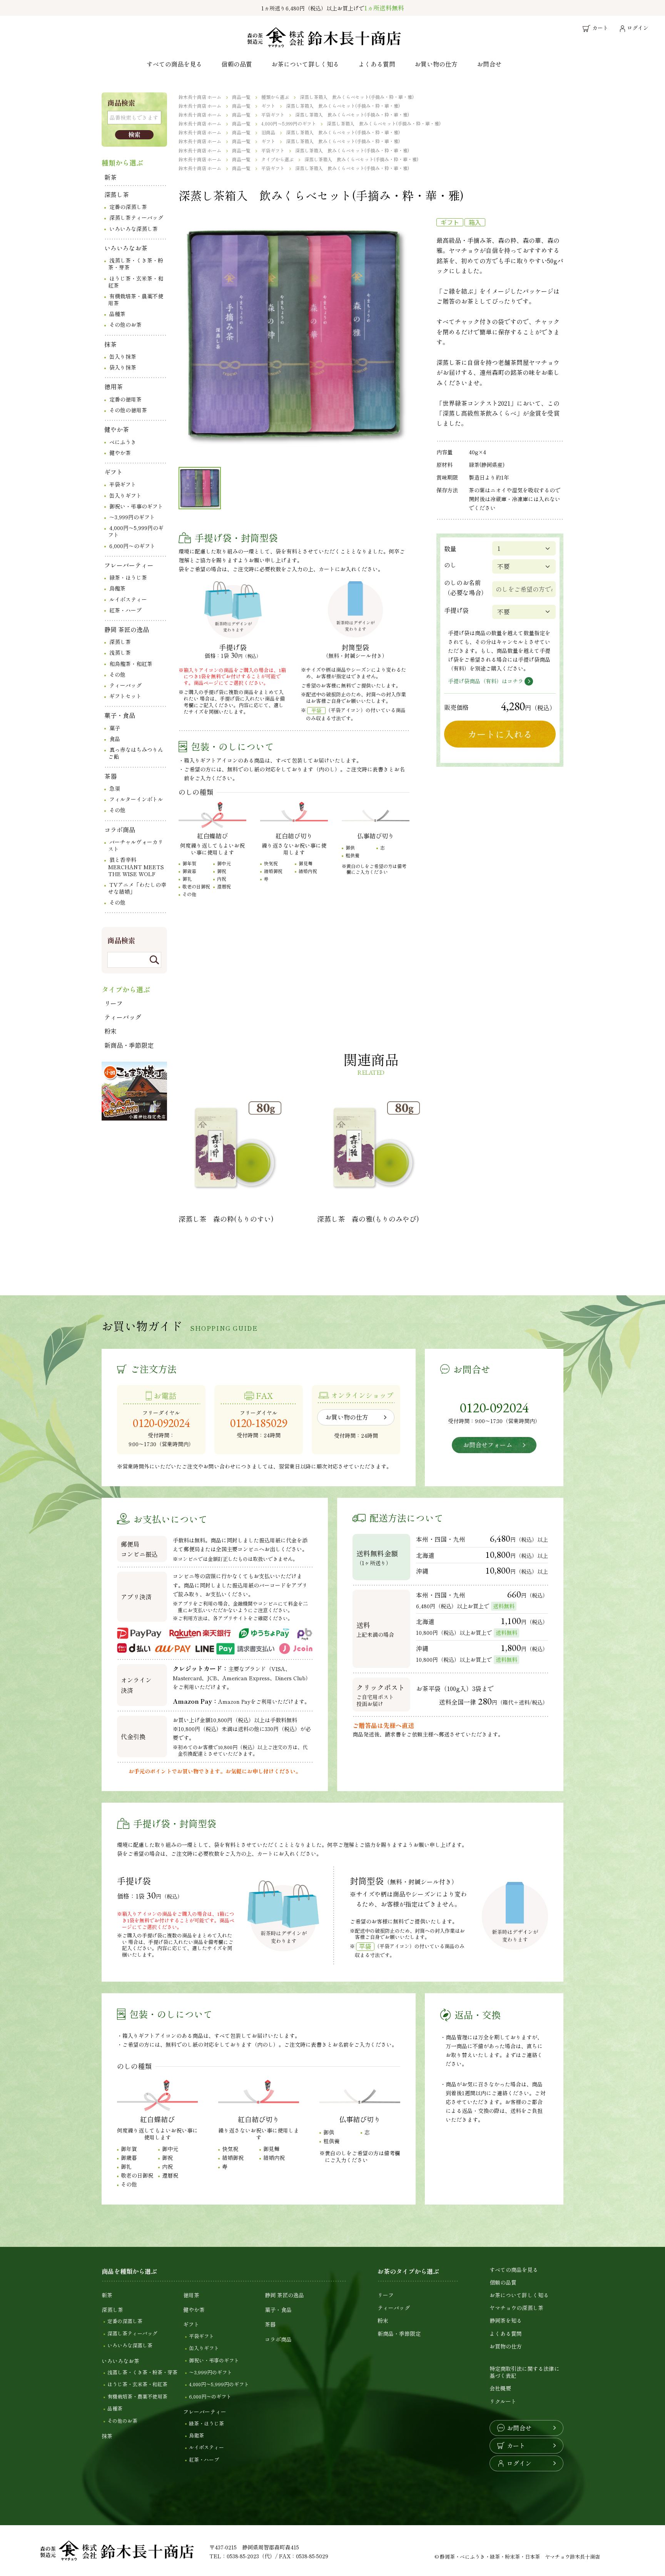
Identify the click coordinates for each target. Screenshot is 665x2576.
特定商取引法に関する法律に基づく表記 (525, 2372)
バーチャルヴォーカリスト (136, 845)
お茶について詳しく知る (305, 64)
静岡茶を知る (506, 2320)
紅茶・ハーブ (125, 610)
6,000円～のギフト (132, 546)
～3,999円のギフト (132, 517)
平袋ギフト (123, 484)
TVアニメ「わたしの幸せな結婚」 (137, 888)
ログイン (519, 2463)
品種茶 (117, 314)
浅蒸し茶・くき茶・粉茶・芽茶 (136, 264)
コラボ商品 (120, 830)
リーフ (114, 1003)
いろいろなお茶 (126, 248)
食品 (115, 739)
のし (450, 565)
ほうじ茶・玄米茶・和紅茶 (136, 282)
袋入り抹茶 (123, 367)
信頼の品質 (237, 64)
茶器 (110, 776)
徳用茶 (114, 386)
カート (516, 2446)
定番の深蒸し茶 (128, 207)
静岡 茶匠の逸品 (127, 629)
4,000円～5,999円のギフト (136, 531)
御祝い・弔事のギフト (136, 506)
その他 (117, 674)
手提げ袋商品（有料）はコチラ (486, 681)
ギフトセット (125, 696)
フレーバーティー (129, 565)
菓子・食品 (120, 715)
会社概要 (500, 2388)
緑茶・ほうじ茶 (128, 577)
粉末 (110, 1031)
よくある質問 (377, 64)
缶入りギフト (125, 495)
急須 (115, 788)
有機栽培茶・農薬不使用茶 (136, 299)
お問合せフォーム (488, 1445)
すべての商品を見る (174, 64)
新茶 (110, 177)
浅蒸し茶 (120, 652)
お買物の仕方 (506, 2346)
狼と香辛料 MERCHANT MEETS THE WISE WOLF (136, 866)
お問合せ (489, 64)
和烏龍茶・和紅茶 (131, 664)
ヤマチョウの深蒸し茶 (516, 2308)
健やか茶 (117, 429)
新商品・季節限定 (129, 1045)
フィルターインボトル (136, 799)
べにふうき (123, 442)
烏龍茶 (117, 588)
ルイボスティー (128, 599)
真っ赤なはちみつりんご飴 (136, 753)
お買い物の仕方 (436, 64)
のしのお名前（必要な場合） (466, 587)
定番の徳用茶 (125, 399)
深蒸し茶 (117, 194)
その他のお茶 (125, 325)
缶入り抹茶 (123, 356)
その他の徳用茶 (128, 410)
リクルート (503, 2401)
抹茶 (110, 344)
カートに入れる (500, 734)
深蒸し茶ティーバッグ (136, 217)
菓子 (115, 728)
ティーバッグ (125, 685)
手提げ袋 (456, 610)
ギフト (114, 472)
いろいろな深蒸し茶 (134, 229)
